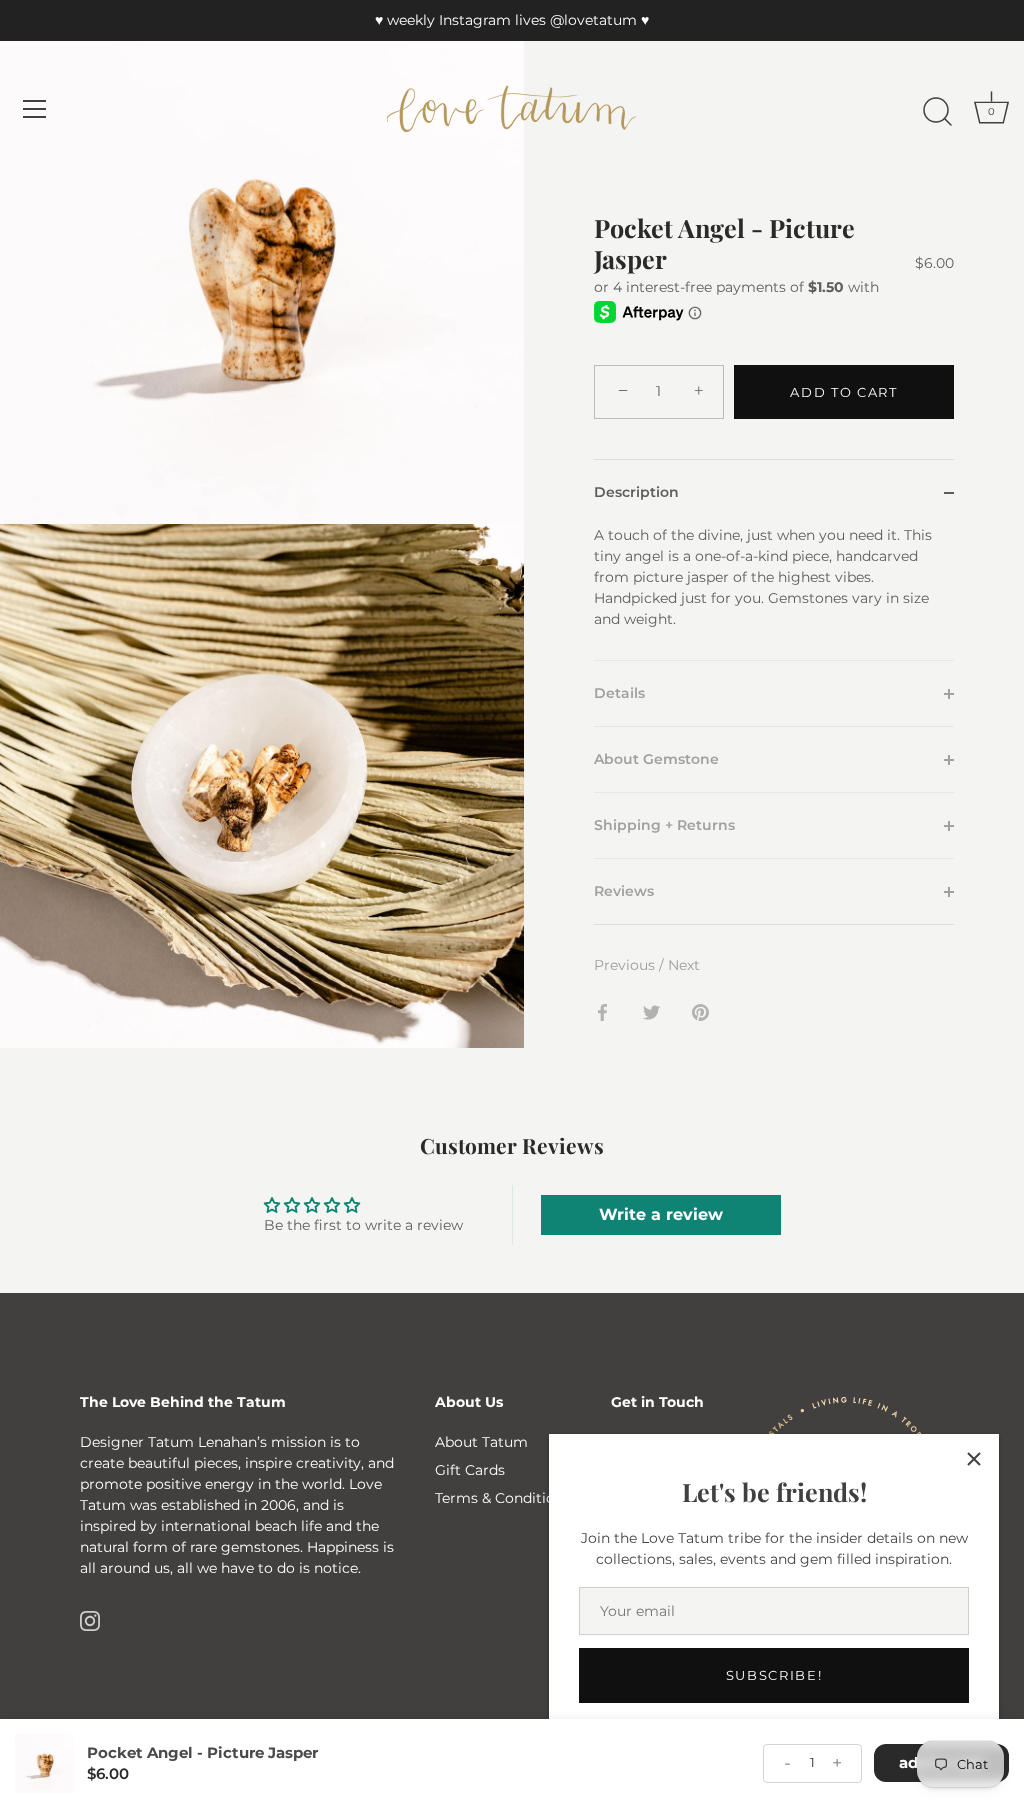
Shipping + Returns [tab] (664, 825)
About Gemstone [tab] (656, 759)
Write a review (661, 1214)
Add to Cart (844, 392)
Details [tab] (619, 693)
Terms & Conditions (503, 1498)
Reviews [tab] (624, 891)
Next (684, 965)
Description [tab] (636, 492)
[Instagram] (90, 1619)
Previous (626, 965)
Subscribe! (774, 1675)
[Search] (937, 112)
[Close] (974, 1459)
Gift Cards (470, 1470)
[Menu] (35, 109)
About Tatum (481, 1442)
